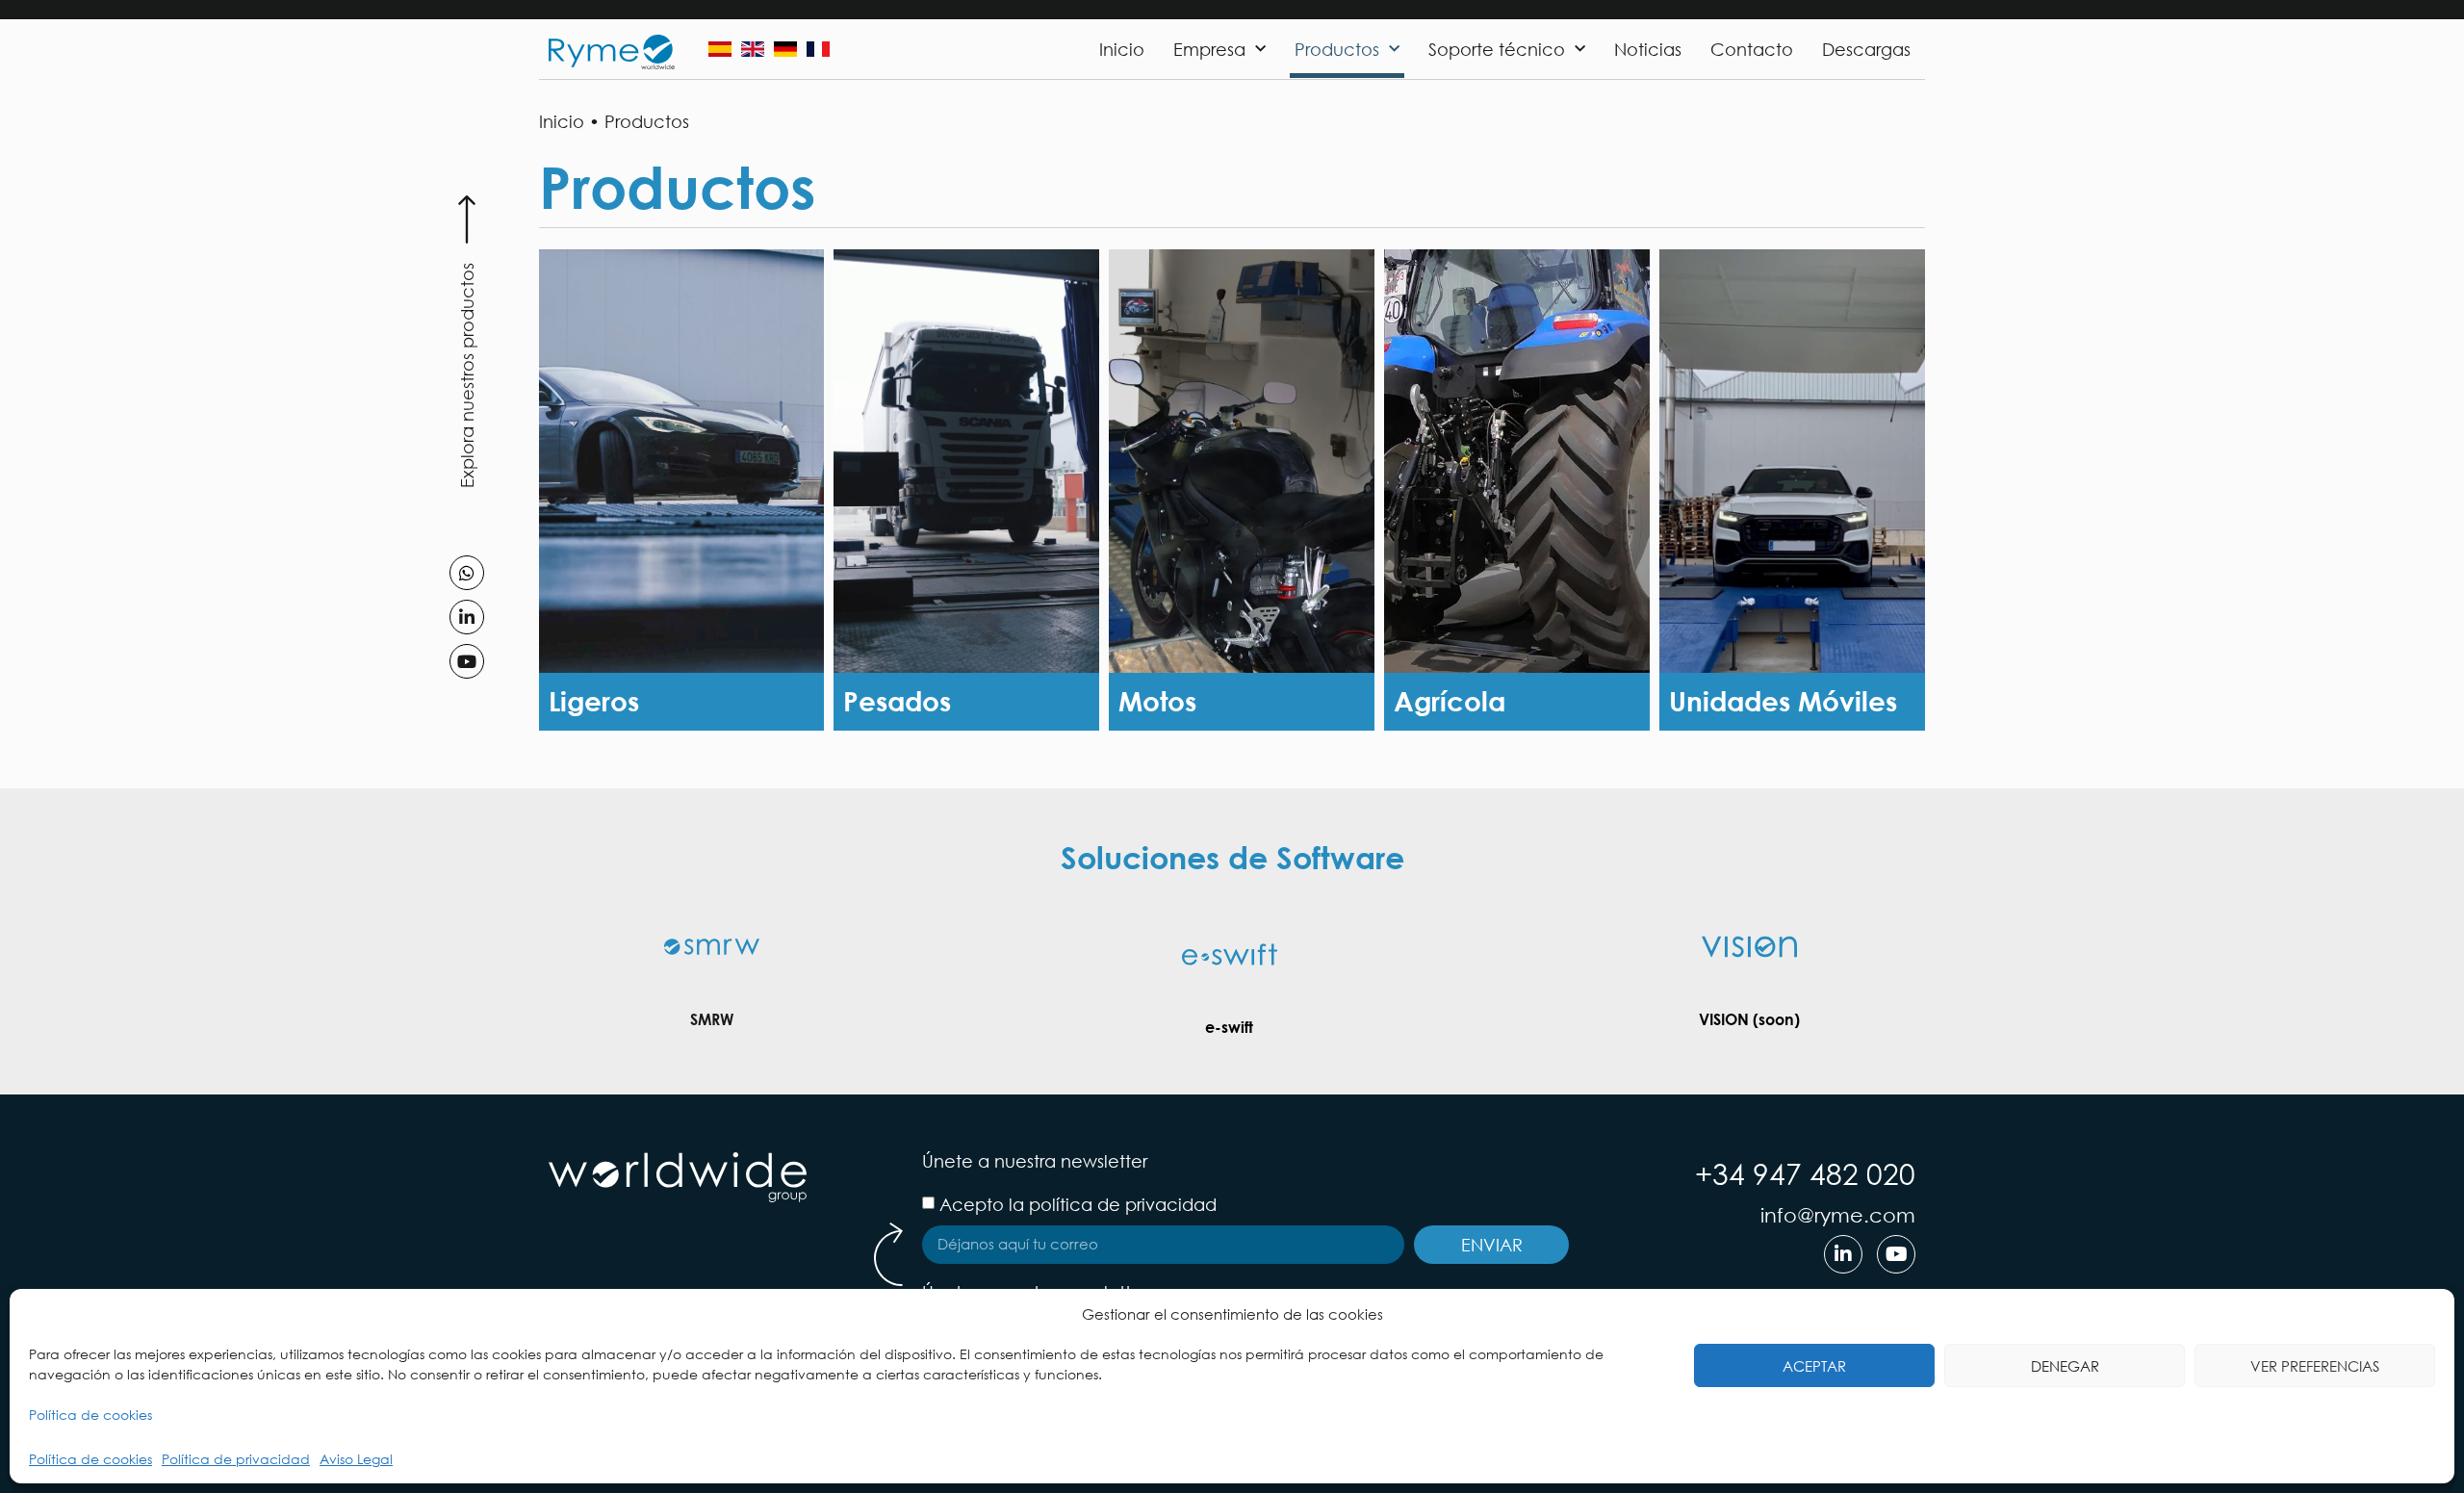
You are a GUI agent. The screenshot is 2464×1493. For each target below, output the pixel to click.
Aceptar (1814, 1366)
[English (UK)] (753, 49)
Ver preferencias (2315, 1366)
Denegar (2065, 1366)
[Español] (720, 49)
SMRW (712, 1019)
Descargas (1866, 49)
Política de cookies (90, 1415)
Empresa (1209, 49)
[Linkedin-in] (467, 617)
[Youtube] (467, 661)
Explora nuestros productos (467, 375)
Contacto (1752, 49)
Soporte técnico (1497, 49)
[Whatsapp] (467, 573)
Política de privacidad (236, 1459)
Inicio (1122, 49)
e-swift (1229, 1027)
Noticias (1648, 49)
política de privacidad (1123, 1204)
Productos (1337, 49)
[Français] (818, 49)
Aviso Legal (356, 1459)
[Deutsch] (785, 49)
